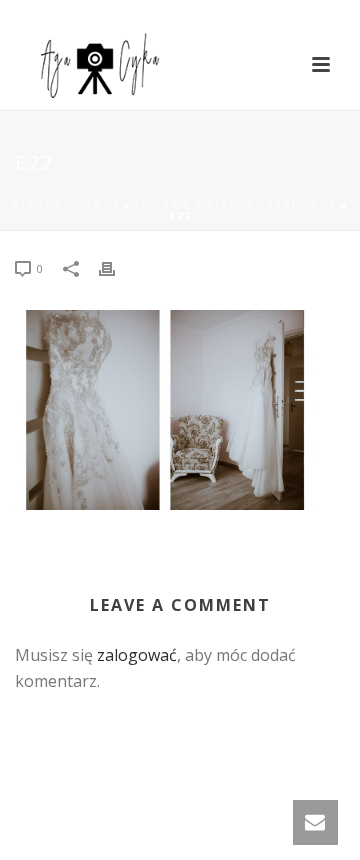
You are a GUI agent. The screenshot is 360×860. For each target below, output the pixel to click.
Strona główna (66, 205)
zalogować (137, 655)
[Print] (117, 267)
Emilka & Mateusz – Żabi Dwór (236, 205)
